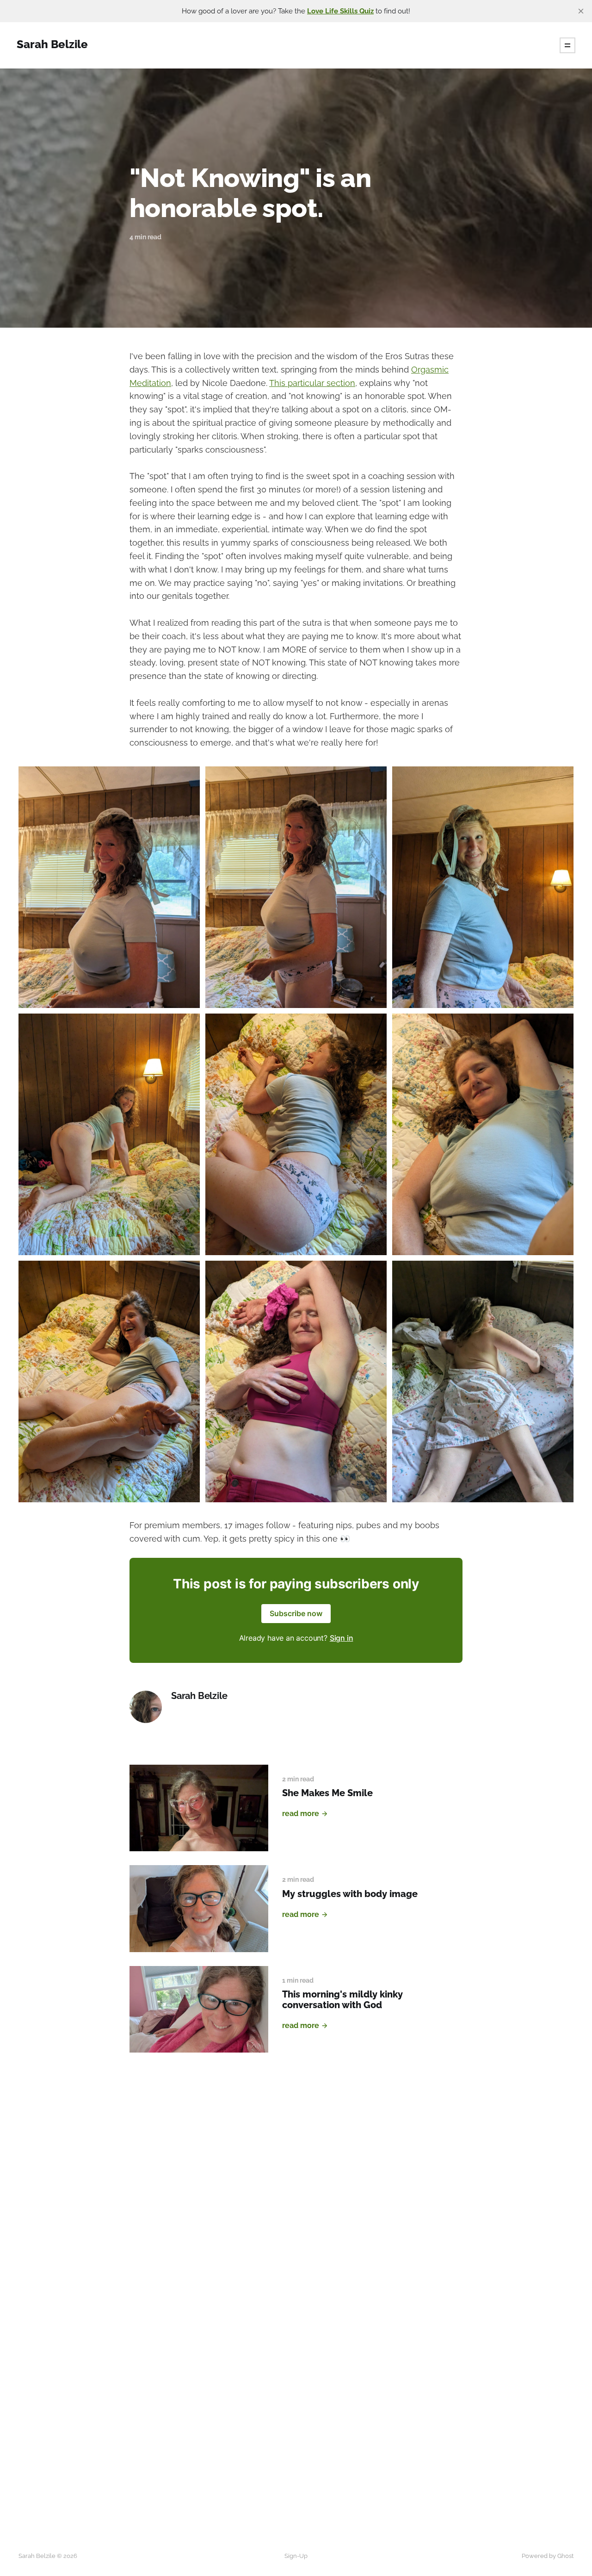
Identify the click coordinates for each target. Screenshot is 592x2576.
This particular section (312, 383)
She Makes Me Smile (327, 1793)
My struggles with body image (350, 1894)
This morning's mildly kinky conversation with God (342, 2000)
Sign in (342, 1638)
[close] (581, 11)
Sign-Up (296, 2556)
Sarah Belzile (199, 1696)
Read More (301, 1814)
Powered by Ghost (548, 2556)
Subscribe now (296, 1613)
